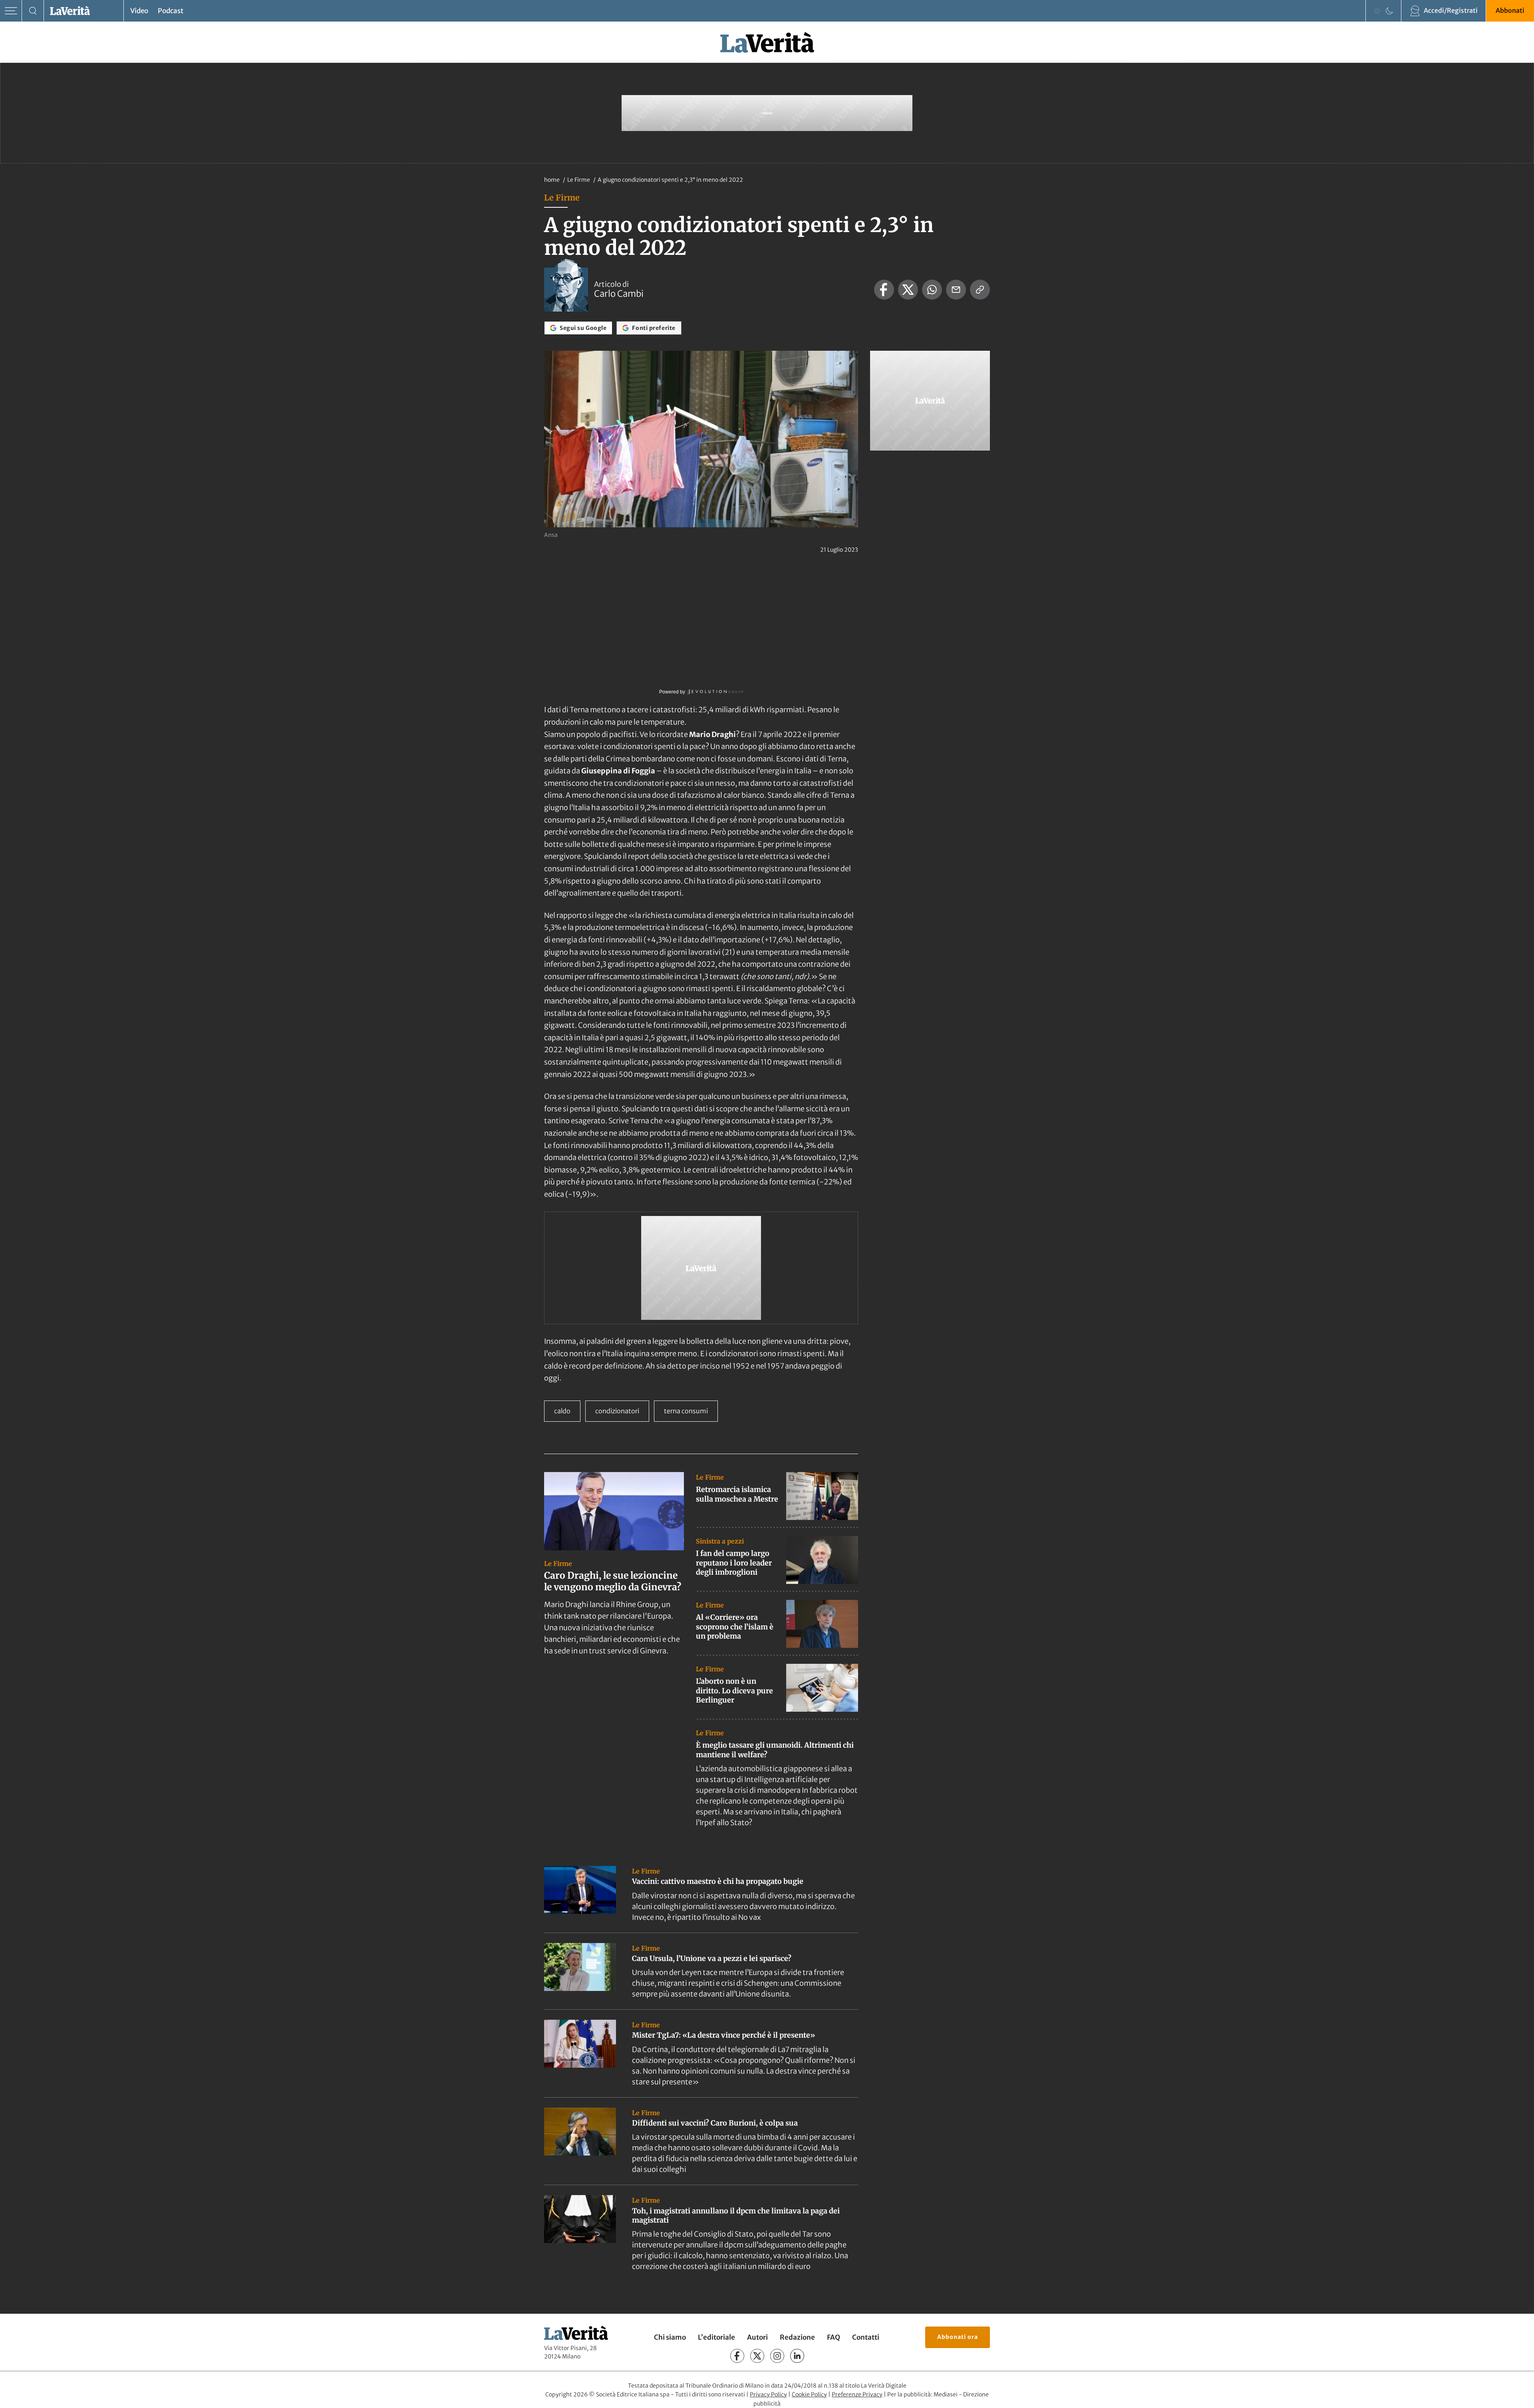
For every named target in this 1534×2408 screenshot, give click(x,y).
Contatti (866, 2337)
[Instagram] (777, 2356)
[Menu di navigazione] (11, 11)
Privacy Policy (768, 2394)
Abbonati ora (958, 2337)
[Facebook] (737, 2356)
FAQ (834, 2337)
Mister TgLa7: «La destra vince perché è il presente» (724, 2035)
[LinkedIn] (797, 2356)
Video (139, 11)
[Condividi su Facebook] (884, 290)
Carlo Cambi (619, 294)
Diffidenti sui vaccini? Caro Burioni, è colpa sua (715, 2123)
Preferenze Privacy (857, 2394)
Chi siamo (670, 2337)
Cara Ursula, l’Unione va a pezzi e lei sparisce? (712, 1958)
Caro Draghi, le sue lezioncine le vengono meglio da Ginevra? (613, 1581)
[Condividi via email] (956, 290)
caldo (562, 1411)
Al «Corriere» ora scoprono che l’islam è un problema (735, 1627)
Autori (757, 2337)
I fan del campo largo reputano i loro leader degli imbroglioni (734, 1563)
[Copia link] (980, 290)
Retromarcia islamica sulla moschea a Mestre (737, 1494)
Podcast (171, 11)
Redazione (797, 2337)
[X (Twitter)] (757, 2356)
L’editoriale (716, 2337)
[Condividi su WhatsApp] (932, 290)
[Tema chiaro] (1377, 11)
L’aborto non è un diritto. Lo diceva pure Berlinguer (734, 1691)
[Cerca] (33, 11)
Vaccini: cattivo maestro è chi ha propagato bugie (718, 1881)
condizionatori (617, 1411)
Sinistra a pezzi (720, 1541)
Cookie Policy (809, 2394)
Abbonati (1510, 10)
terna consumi (686, 1411)
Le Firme (579, 180)
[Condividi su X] (908, 290)
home (552, 180)
